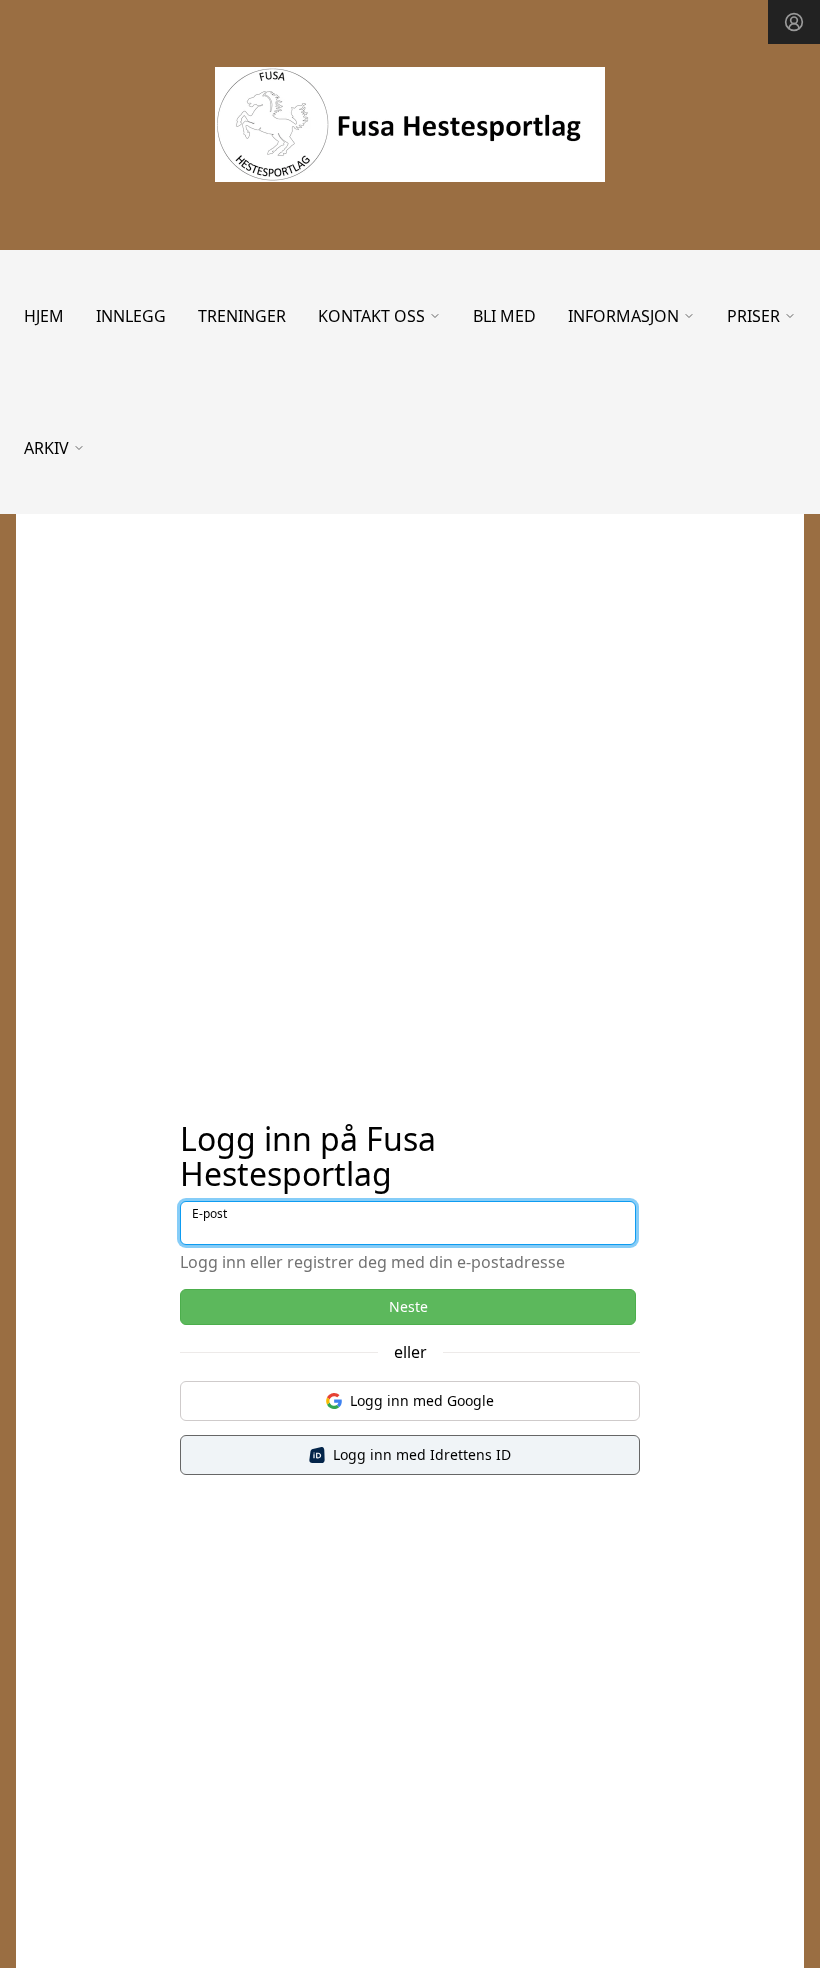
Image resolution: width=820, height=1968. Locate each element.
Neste (408, 1306)
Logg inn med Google (422, 1400)
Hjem (44, 316)
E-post (209, 1213)
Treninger (242, 316)
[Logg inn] (794, 22)
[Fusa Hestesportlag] (410, 124)
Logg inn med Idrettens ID (422, 1454)
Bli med (504, 316)
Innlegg (131, 316)
